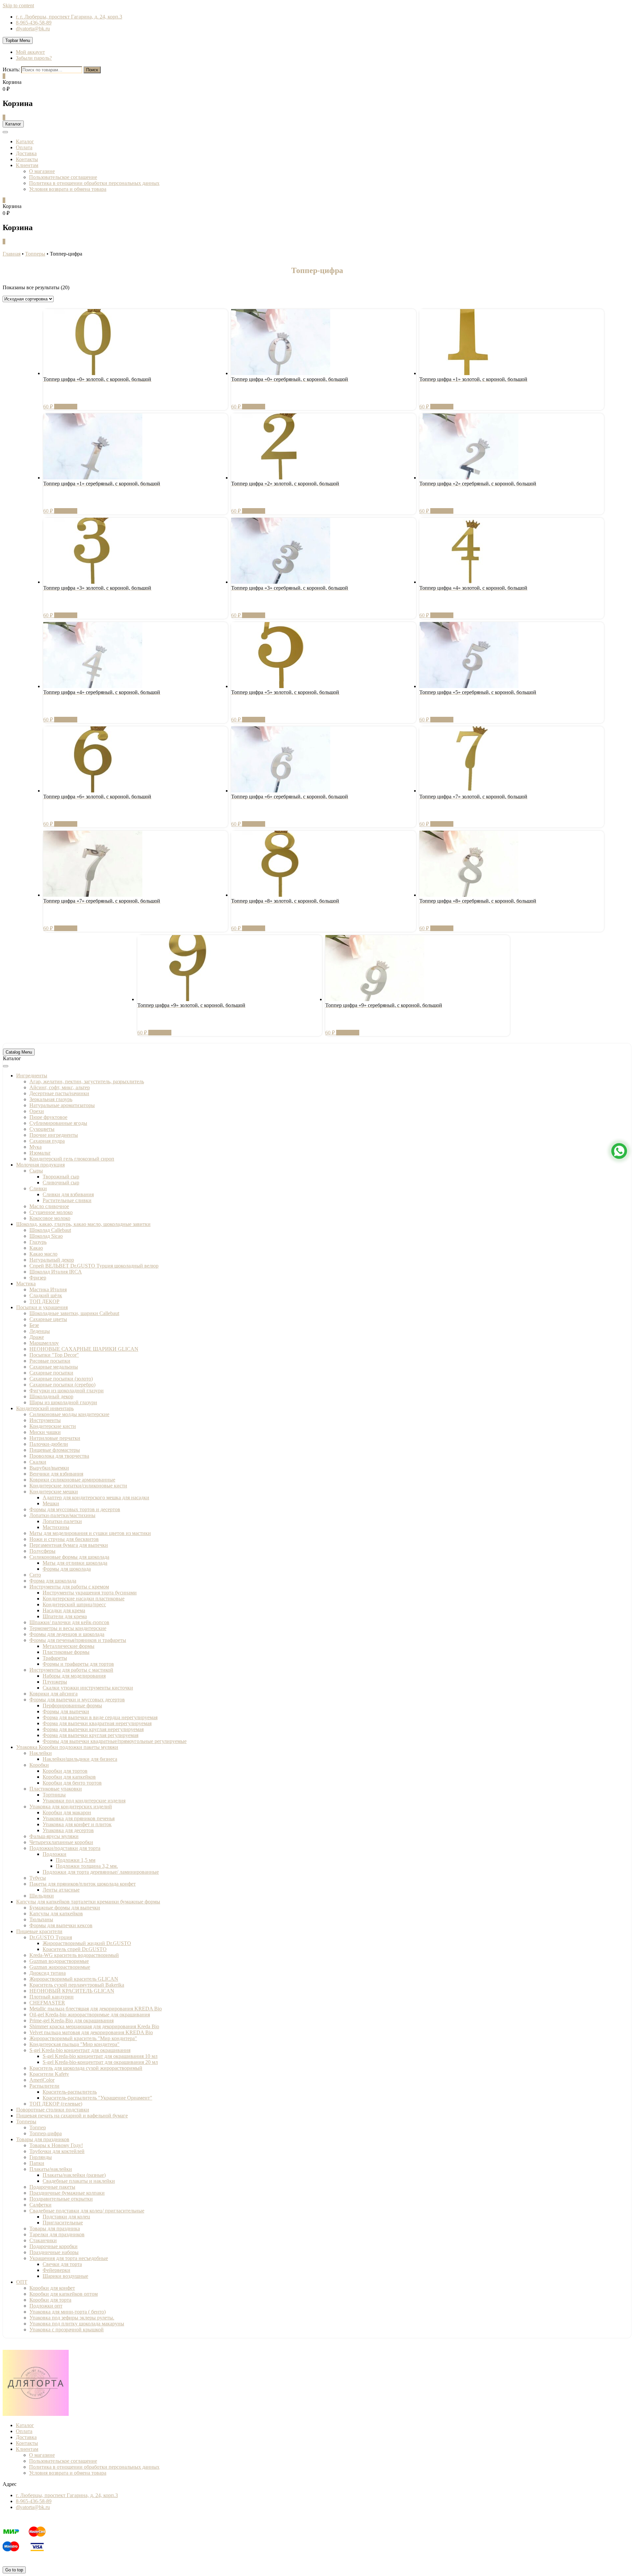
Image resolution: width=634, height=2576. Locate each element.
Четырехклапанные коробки (61, 1842)
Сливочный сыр (61, 1183)
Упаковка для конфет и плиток (77, 1824)
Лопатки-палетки (62, 1521)
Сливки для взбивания (68, 1194)
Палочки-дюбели (49, 1444)
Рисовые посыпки (50, 1361)
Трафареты (55, 1658)
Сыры (36, 1171)
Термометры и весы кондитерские (68, 1628)
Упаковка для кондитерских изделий (71, 1807)
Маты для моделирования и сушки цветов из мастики (90, 1533)
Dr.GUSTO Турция (51, 1937)
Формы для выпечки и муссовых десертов (77, 1700)
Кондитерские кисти (53, 1426)
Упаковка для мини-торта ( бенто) (68, 2312)
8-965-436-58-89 (34, 23)
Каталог (25, 141)
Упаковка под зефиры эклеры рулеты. (72, 2318)
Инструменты (45, 1420)
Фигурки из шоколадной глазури (67, 1391)
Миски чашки (45, 1432)
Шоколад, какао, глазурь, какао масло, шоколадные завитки (83, 1224)
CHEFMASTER (47, 2003)
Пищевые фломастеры (55, 1450)
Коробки (39, 1765)
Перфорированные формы (72, 1706)
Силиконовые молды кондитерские (69, 1414)
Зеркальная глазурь (51, 1099)
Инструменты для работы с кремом (69, 1587)
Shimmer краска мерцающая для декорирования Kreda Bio (94, 2026)
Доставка (26, 153)
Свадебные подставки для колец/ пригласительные (87, 2211)
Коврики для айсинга (53, 1694)
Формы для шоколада (67, 1569)
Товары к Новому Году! (56, 2145)
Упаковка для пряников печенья (79, 1818)
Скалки (38, 1462)
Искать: (11, 70)
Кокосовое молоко (50, 1218)
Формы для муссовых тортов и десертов (75, 1509)
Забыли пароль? (34, 58)
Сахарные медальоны (54, 1367)
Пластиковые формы (66, 1652)
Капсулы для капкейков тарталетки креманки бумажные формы (88, 1902)
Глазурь (38, 1242)
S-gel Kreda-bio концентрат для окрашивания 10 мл (100, 2056)
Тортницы (54, 1795)
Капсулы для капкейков (56, 1914)
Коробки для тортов (65, 1771)
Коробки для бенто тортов (72, 1783)
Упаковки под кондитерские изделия (84, 1801)
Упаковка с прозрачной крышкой (67, 2330)
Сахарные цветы (48, 1319)
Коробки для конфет (52, 2288)
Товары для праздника (55, 2228)
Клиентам (27, 165)
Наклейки (41, 1753)
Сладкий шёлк (46, 1295)
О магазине (42, 171)
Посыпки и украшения (42, 1307)
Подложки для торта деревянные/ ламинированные (101, 1872)
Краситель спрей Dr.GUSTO (75, 1949)
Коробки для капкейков (69, 1777)
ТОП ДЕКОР (44, 1301)
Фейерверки (56, 2270)
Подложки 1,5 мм (76, 1860)
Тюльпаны (41, 1919)
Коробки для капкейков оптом (64, 2294)
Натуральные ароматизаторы (62, 1105)
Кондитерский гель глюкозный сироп (72, 1159)
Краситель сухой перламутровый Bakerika (77, 1985)
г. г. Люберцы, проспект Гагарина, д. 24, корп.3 (69, 17)
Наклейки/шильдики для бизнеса (80, 1759)
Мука (35, 1147)
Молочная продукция (40, 1165)
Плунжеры (55, 1682)
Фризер (38, 1278)
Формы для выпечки (66, 1711)
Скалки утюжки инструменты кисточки (88, 1688)
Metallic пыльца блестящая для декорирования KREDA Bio (96, 2009)
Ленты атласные (61, 1890)
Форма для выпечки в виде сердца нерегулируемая (100, 1717)
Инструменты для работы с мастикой (71, 1670)
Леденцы (40, 1331)
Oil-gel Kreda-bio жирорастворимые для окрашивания (90, 2015)
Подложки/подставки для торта (65, 1848)
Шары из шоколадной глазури (63, 1402)
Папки (37, 2163)
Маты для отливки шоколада (75, 1563)
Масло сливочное (49, 1206)
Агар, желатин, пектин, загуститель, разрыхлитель (87, 1081)
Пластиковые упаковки (56, 1789)
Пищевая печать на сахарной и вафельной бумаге (72, 2116)
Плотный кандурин (52, 1997)
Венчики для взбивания (56, 1474)
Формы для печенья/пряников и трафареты (78, 1640)
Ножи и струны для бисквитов (64, 1539)
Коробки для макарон (67, 1812)
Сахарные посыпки (51, 1373)
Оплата (24, 147)
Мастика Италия (48, 1289)
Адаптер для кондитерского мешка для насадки (96, 1497)
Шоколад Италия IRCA (56, 1272)
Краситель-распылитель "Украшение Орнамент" (97, 2098)
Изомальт (40, 1153)
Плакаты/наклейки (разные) (74, 2175)
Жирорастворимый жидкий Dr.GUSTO (87, 1943)
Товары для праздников (43, 2139)
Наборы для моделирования (74, 1676)
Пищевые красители (39, 1931)
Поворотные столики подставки (53, 2110)
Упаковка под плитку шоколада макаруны (77, 2324)
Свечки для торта (62, 2264)
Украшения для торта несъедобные (69, 2258)
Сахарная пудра (47, 1141)
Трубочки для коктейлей (57, 2151)
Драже (37, 1337)
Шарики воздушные (65, 2276)
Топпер (38, 2127)
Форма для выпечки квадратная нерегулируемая (97, 1723)
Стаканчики (43, 2240)
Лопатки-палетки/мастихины (62, 1515)
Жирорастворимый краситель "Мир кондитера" (83, 2038)
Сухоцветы (42, 1129)
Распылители (44, 2086)
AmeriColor (42, 2080)
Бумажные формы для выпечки (65, 1908)
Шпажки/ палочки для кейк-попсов (69, 1622)
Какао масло (43, 1254)
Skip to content (18, 5)
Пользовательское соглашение (63, 177)
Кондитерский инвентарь (45, 1408)
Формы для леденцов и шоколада (67, 1634)
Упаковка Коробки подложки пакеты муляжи (67, 1747)
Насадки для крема (64, 1610)
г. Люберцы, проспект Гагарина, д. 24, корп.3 (67, 2495)
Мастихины (56, 1527)
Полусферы (42, 1551)
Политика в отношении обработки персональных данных (94, 183)
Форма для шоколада (53, 1581)
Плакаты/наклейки (51, 2169)
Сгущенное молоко (51, 1212)
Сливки (38, 1188)
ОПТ (22, 2282)
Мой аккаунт (30, 52)
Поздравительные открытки (61, 2199)
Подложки (54, 1854)
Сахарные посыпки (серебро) (62, 1385)
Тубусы (38, 1878)
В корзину (66, 407)
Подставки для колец (66, 2217)
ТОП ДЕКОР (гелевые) (56, 2104)
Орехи (37, 1111)
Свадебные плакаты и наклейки (79, 2181)
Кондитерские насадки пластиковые (84, 1599)
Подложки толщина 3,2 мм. (87, 1866)
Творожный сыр (61, 1177)
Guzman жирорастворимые (60, 1967)
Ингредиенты (32, 1076)
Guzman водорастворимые (59, 1961)
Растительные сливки (67, 1200)
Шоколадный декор (51, 1396)
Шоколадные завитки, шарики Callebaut (74, 1313)
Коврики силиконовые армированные (72, 1480)
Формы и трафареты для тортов (78, 1664)
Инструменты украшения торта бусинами (90, 1593)
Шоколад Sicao (46, 1236)
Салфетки (40, 2205)
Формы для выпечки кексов (61, 1925)
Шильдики (42, 1896)
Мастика (26, 1284)
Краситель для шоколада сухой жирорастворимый (86, 2068)
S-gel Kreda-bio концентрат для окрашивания (80, 2050)
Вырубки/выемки (49, 1468)
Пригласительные (63, 2223)
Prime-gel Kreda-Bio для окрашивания (71, 2020)
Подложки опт (46, 2306)
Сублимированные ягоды (58, 1123)
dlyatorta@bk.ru (33, 29)
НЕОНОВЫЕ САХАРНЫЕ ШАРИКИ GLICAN (84, 1349)
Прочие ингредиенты (54, 1135)
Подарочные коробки (53, 2246)
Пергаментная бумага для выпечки (69, 1545)
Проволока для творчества (59, 1456)
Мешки (51, 1503)
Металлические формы (69, 1646)
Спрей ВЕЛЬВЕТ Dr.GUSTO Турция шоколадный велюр (94, 1266)
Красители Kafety (49, 2074)
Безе (34, 1325)
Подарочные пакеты (52, 2187)
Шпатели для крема (65, 1616)
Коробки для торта (50, 2300)
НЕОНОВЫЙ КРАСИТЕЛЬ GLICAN (72, 1991)
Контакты (27, 159)
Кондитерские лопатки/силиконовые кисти (78, 1486)
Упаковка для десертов (68, 1830)
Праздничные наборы (54, 2252)
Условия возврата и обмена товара (68, 189)
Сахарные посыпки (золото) (61, 1379)
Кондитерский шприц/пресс (74, 1604)
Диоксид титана (48, 1973)
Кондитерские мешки (54, 1492)
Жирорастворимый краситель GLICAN (74, 1979)
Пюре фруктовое (48, 1117)
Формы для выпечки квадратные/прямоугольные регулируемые (115, 1741)
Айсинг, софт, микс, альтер (60, 1087)
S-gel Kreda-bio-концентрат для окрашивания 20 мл (100, 2062)
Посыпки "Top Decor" (54, 1355)
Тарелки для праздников (57, 2234)
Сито (35, 1575)
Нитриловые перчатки (55, 1438)
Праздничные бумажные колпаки (67, 2193)
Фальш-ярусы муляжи (54, 1836)
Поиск (92, 70)
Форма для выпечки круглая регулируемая (90, 1735)
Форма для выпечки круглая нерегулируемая (93, 1729)
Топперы (26, 2122)
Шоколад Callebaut (50, 1230)
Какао (36, 1248)
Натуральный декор (52, 1260)
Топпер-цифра (46, 2133)
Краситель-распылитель (70, 2092)
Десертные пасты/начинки (59, 1093)
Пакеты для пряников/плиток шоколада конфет (83, 1884)
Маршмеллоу (44, 1343)
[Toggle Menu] (6, 1066)
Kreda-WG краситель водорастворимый (74, 1955)
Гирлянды (41, 2157)
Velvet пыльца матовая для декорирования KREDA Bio (91, 2032)
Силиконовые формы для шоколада (69, 1557)
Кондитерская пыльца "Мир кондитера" (74, 2044)
